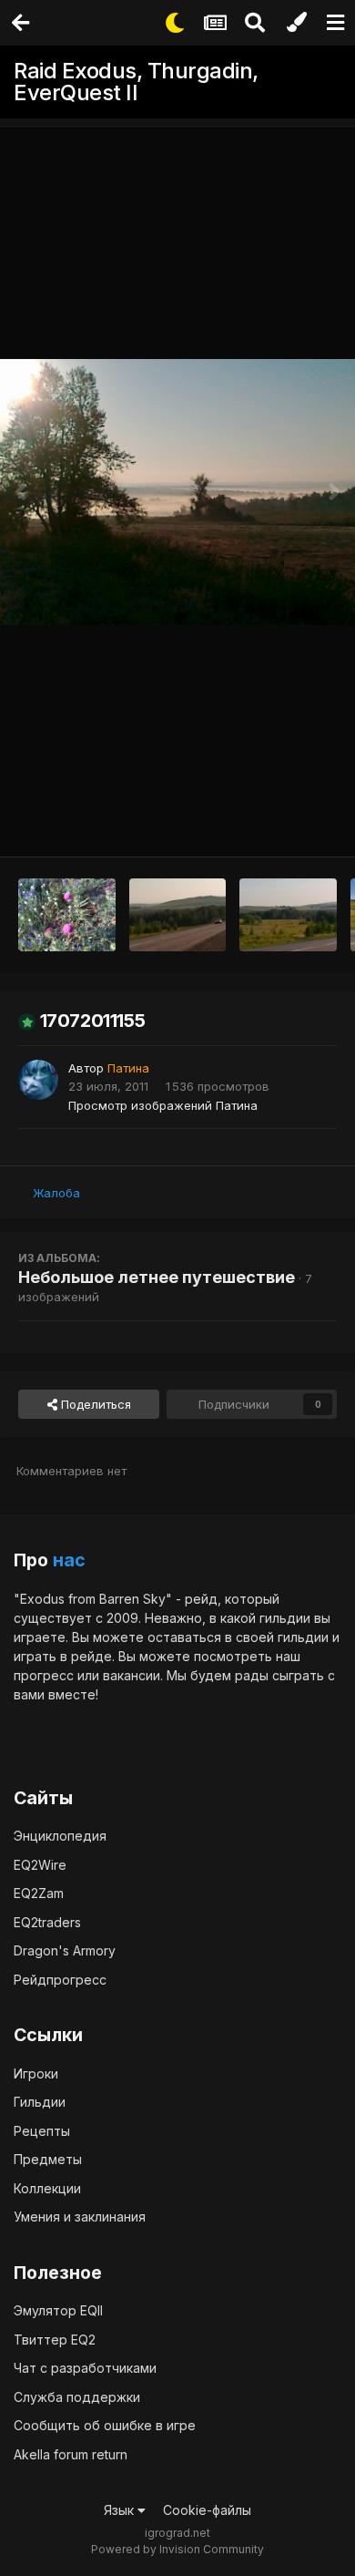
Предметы (48, 2159)
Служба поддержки (77, 2397)
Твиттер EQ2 (55, 2340)
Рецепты (42, 2131)
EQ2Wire (40, 1865)
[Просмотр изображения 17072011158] (288, 915)
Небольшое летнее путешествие (157, 1277)
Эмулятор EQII (58, 2310)
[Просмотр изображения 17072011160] (67, 915)
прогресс (44, 1675)
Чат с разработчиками (85, 2368)
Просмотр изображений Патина (163, 1105)
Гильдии (40, 2102)
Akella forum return (71, 2454)
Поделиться (94, 1404)
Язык (121, 2510)
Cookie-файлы (207, 2510)
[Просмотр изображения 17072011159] (178, 915)
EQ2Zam (39, 1893)
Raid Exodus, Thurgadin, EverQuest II (136, 82)
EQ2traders (47, 1922)
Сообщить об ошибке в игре (105, 2425)
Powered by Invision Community (177, 2549)
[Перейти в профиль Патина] (38, 1080)
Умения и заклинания (80, 2217)
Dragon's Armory (65, 1950)
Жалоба (56, 1193)
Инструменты (274, 824)
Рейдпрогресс (60, 1980)
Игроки (36, 2073)
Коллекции (47, 2188)
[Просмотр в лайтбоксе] (177, 493)
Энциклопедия (60, 1836)
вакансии (132, 1675)
